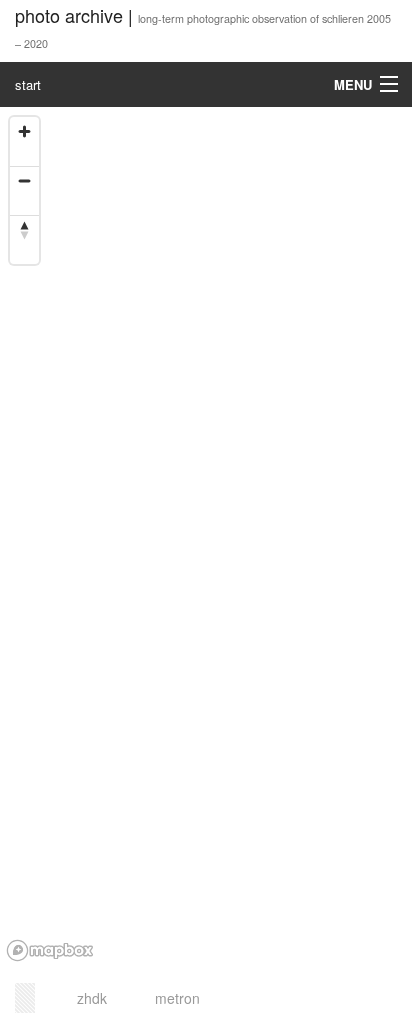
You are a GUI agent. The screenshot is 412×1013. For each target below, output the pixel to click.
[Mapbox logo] (50, 950)
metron (177, 998)
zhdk (92, 998)
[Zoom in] (24, 131)
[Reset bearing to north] (24, 229)
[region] (206, 537)
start (28, 84)
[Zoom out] (24, 180)
